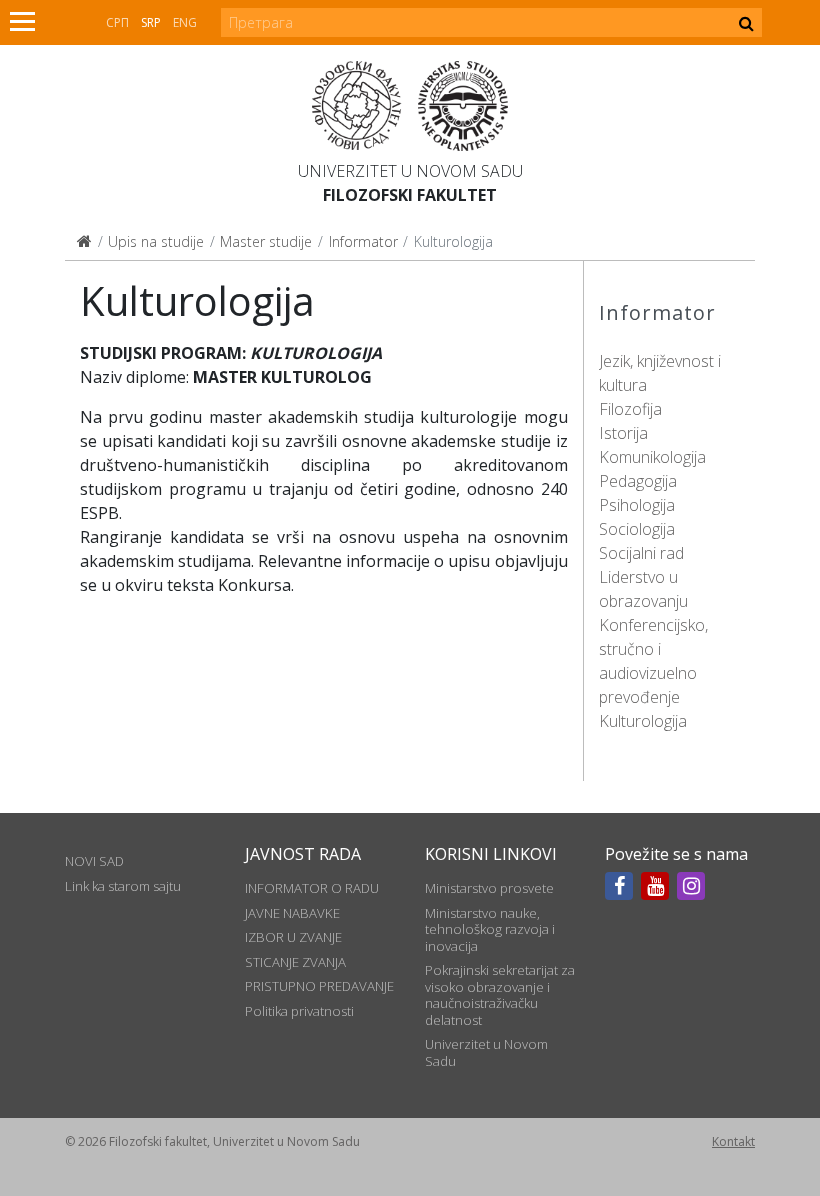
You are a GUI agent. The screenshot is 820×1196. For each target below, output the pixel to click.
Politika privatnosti (299, 1011)
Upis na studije (156, 241)
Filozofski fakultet (410, 195)
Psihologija (637, 505)
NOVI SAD (94, 861)
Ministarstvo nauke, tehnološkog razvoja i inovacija (490, 929)
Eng (185, 22)
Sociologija (637, 529)
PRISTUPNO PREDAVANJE (319, 986)
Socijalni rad (641, 553)
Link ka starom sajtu (123, 886)
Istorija (623, 433)
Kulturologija (643, 721)
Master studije (266, 241)
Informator (363, 241)
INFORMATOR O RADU (312, 888)
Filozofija (630, 409)
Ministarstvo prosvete (489, 888)
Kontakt (733, 1141)
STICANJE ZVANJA (295, 962)
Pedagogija (638, 481)
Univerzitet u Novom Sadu (410, 171)
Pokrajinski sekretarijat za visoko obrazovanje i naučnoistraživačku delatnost (500, 994)
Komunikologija (652, 457)
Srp (151, 22)
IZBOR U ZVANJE (293, 937)
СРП (117, 22)
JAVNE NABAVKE (292, 913)
